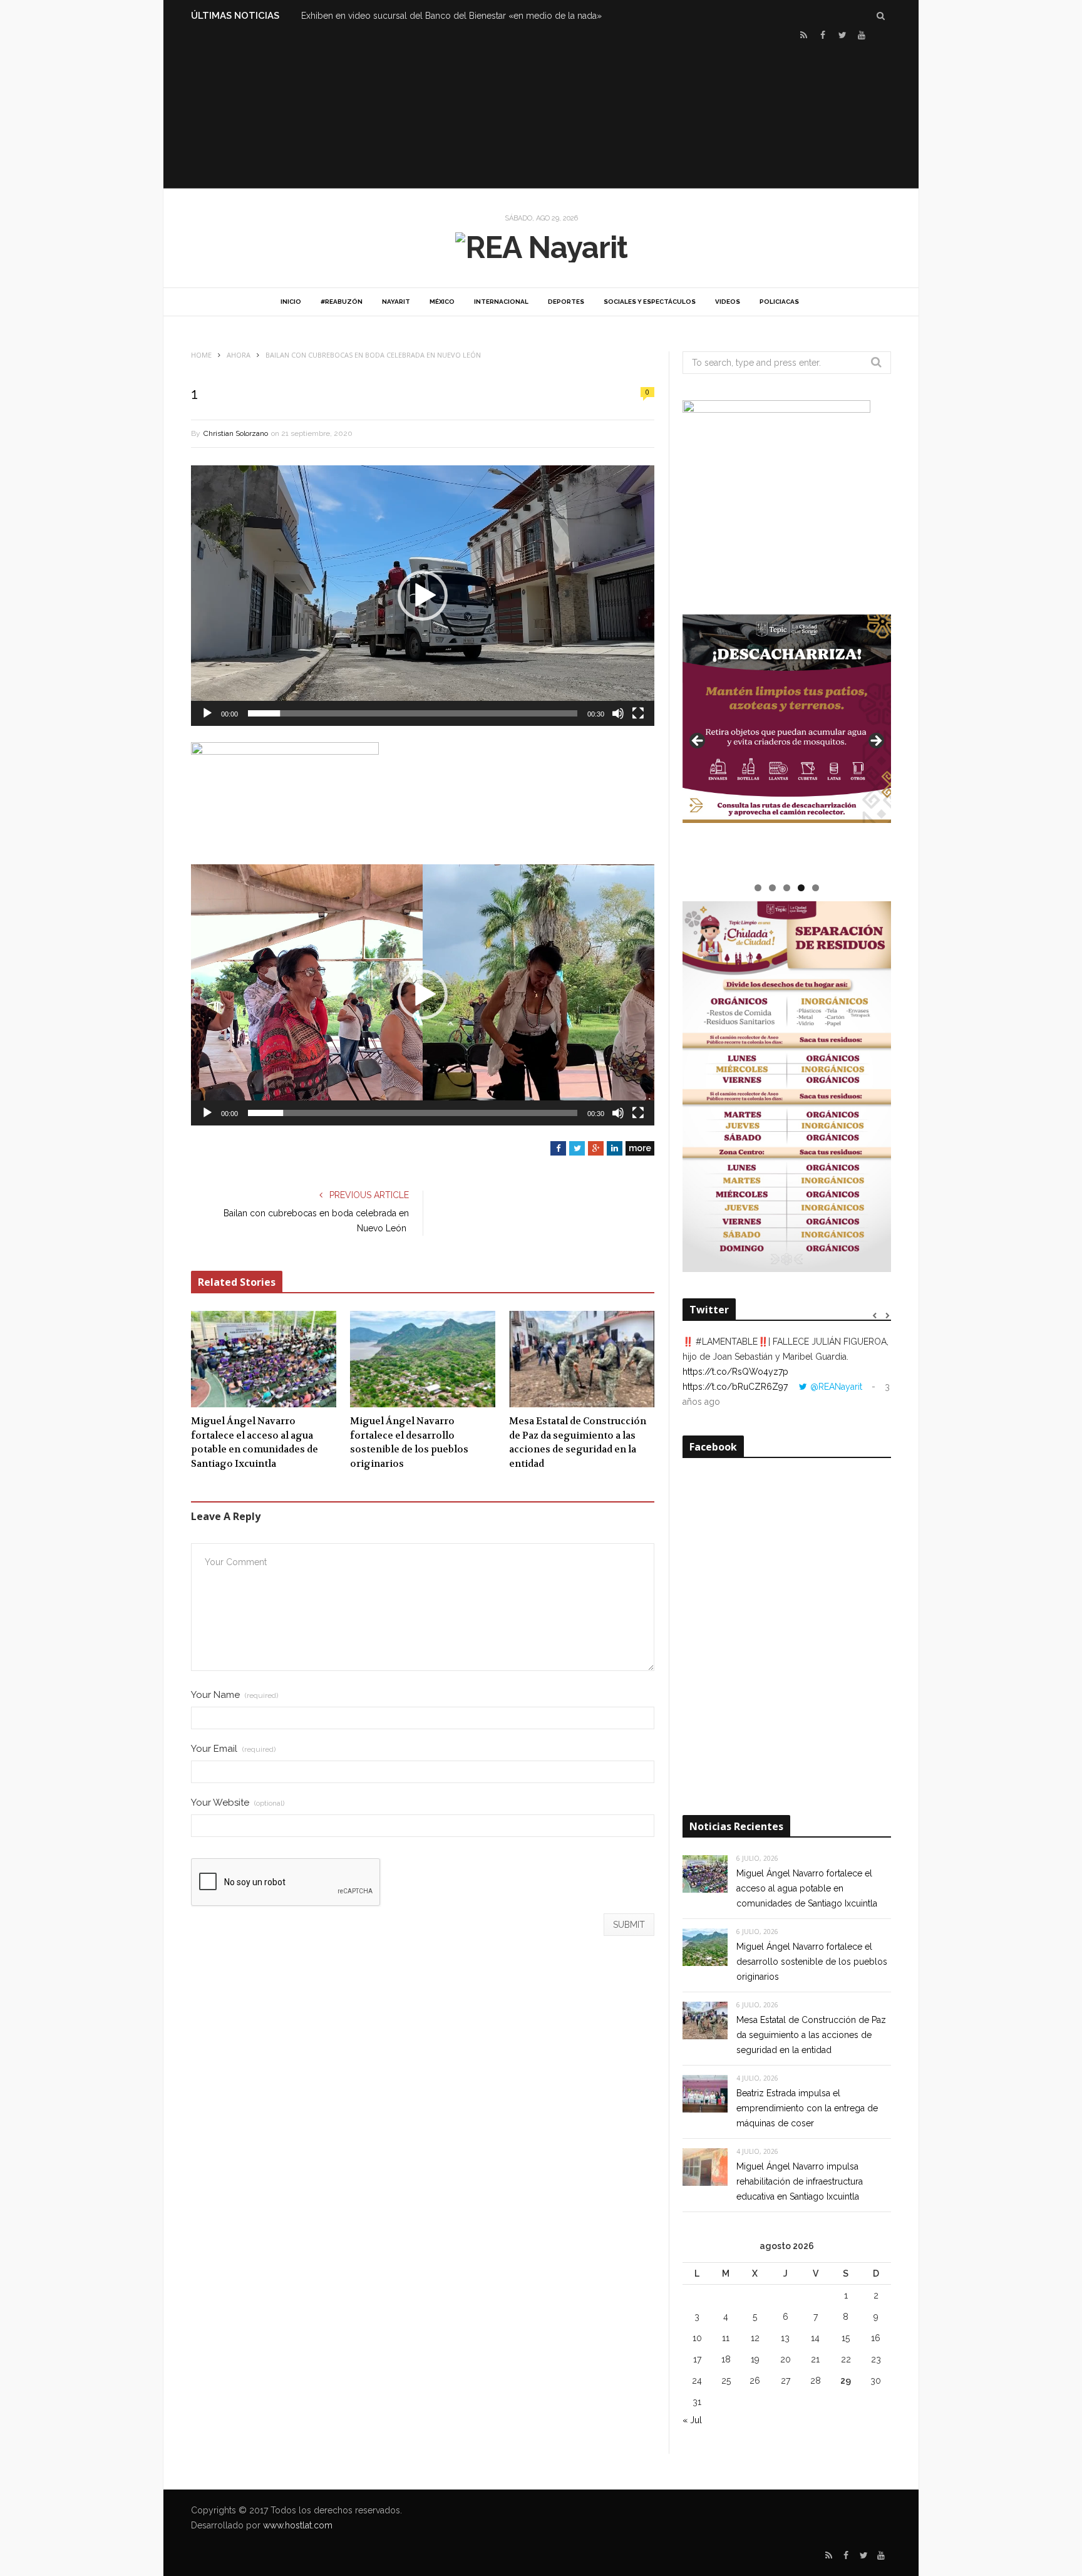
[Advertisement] (541, 113)
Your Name (234, 1695)
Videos (728, 302)
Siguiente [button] (875, 742)
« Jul (692, 2420)
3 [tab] (787, 888)
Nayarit (396, 302)
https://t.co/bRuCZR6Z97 (735, 1387)
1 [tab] (758, 888)
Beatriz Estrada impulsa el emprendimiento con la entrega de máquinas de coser (807, 2108)
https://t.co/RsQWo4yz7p (735, 1372)
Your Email (233, 1749)
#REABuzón (342, 302)
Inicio (291, 302)
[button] (423, 596)
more (640, 1148)
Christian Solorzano (236, 433)
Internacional (501, 302)
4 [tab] (801, 888)
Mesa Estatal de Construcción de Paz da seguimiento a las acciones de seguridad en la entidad (578, 1442)
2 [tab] (772, 888)
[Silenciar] (618, 713)
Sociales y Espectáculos (650, 302)
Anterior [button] (698, 742)
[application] (423, 596)
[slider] (413, 713)
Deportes (566, 302)
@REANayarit (836, 1387)
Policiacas (779, 302)
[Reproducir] (207, 713)
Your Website (238, 1803)
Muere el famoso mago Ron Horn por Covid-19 (397, 16)
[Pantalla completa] (638, 713)
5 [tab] (816, 888)
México (442, 302)
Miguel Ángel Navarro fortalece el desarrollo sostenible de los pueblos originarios (409, 1442)
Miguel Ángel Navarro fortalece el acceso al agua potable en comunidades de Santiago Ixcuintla (255, 1442)
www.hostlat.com (298, 2525)
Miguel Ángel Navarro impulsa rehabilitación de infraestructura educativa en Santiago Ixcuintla (800, 2181)
